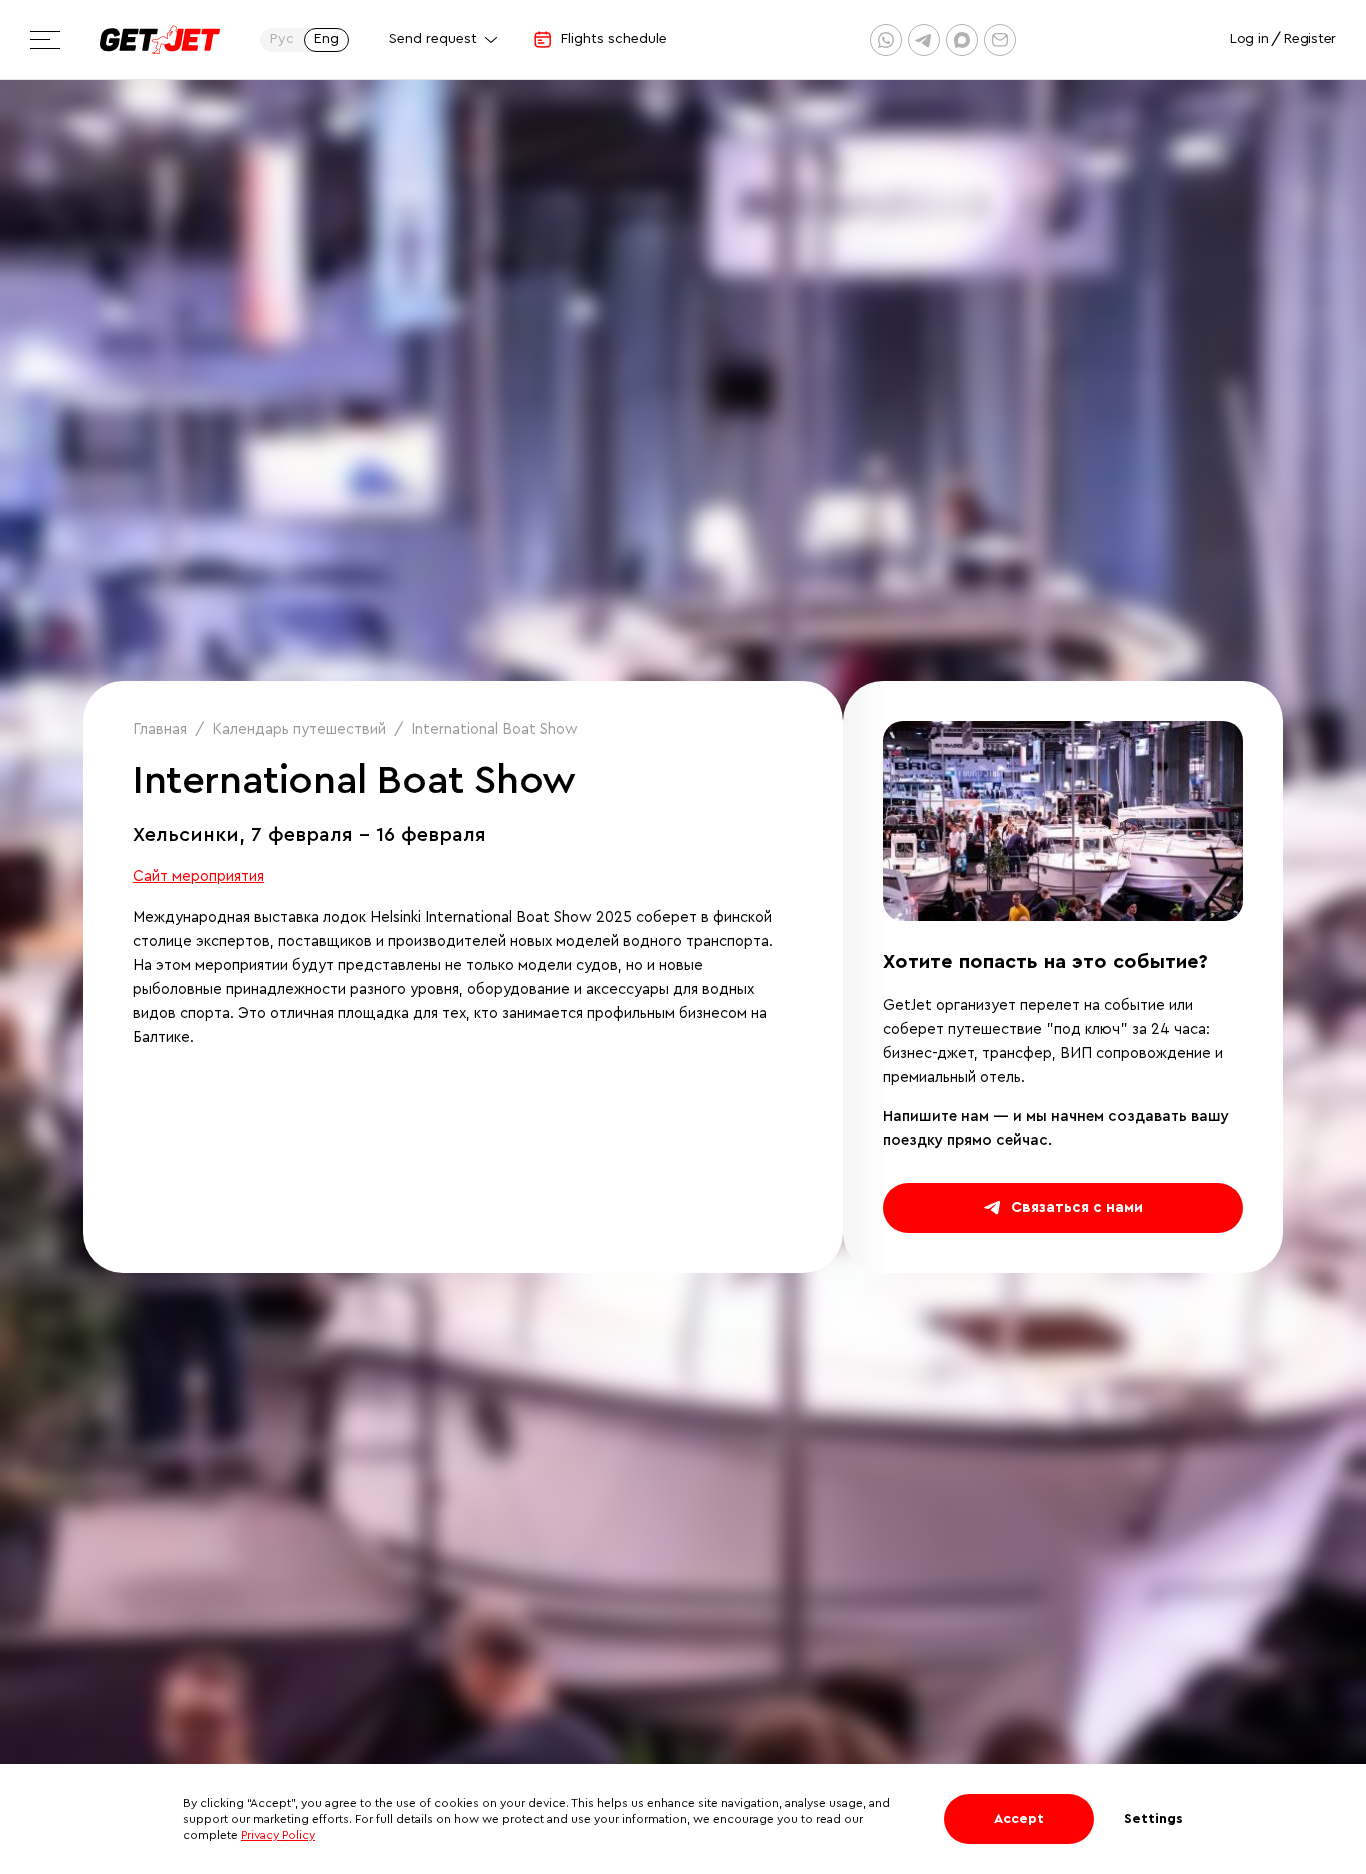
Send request (433, 39)
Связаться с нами (1077, 1207)
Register (1310, 39)
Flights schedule (614, 39)
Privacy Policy (278, 1835)
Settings (1153, 1819)
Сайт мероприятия (198, 876)
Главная (160, 729)
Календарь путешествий (299, 729)
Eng (326, 39)
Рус (282, 39)
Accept (1019, 1819)
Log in (1249, 39)
